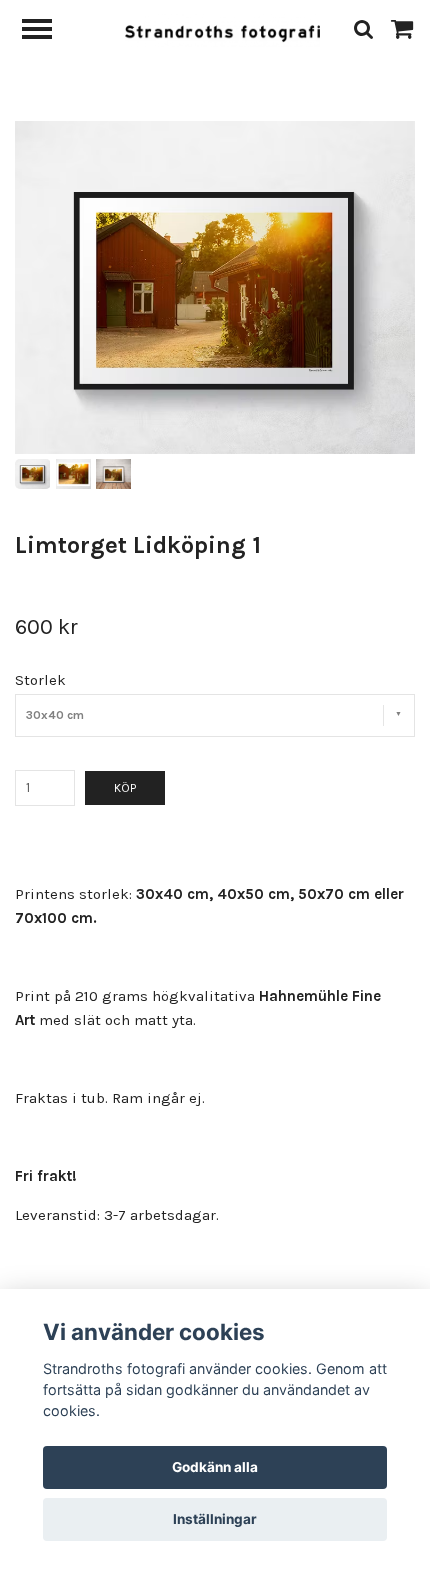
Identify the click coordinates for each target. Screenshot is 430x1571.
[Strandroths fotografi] (222, 29)
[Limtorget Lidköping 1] (215, 287)
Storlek (40, 680)
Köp (125, 788)
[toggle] (47, 31)
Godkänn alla (215, 1467)
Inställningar (215, 1519)
